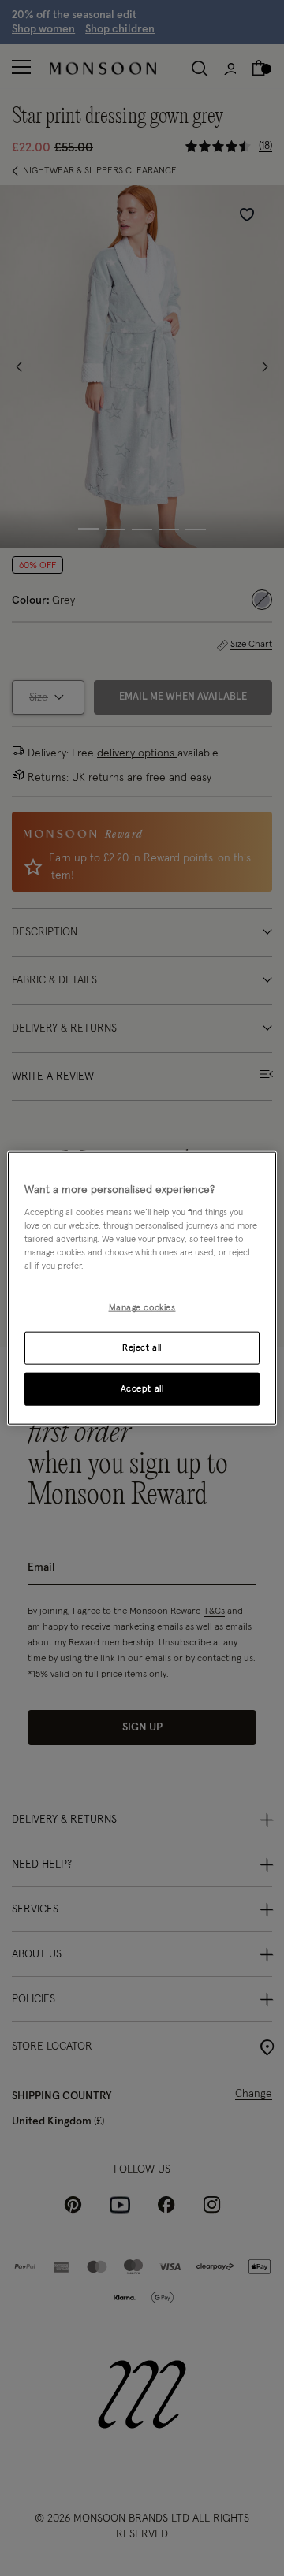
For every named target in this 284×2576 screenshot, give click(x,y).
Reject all (142, 1348)
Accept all (142, 1389)
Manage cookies (142, 1308)
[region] (142, 1288)
